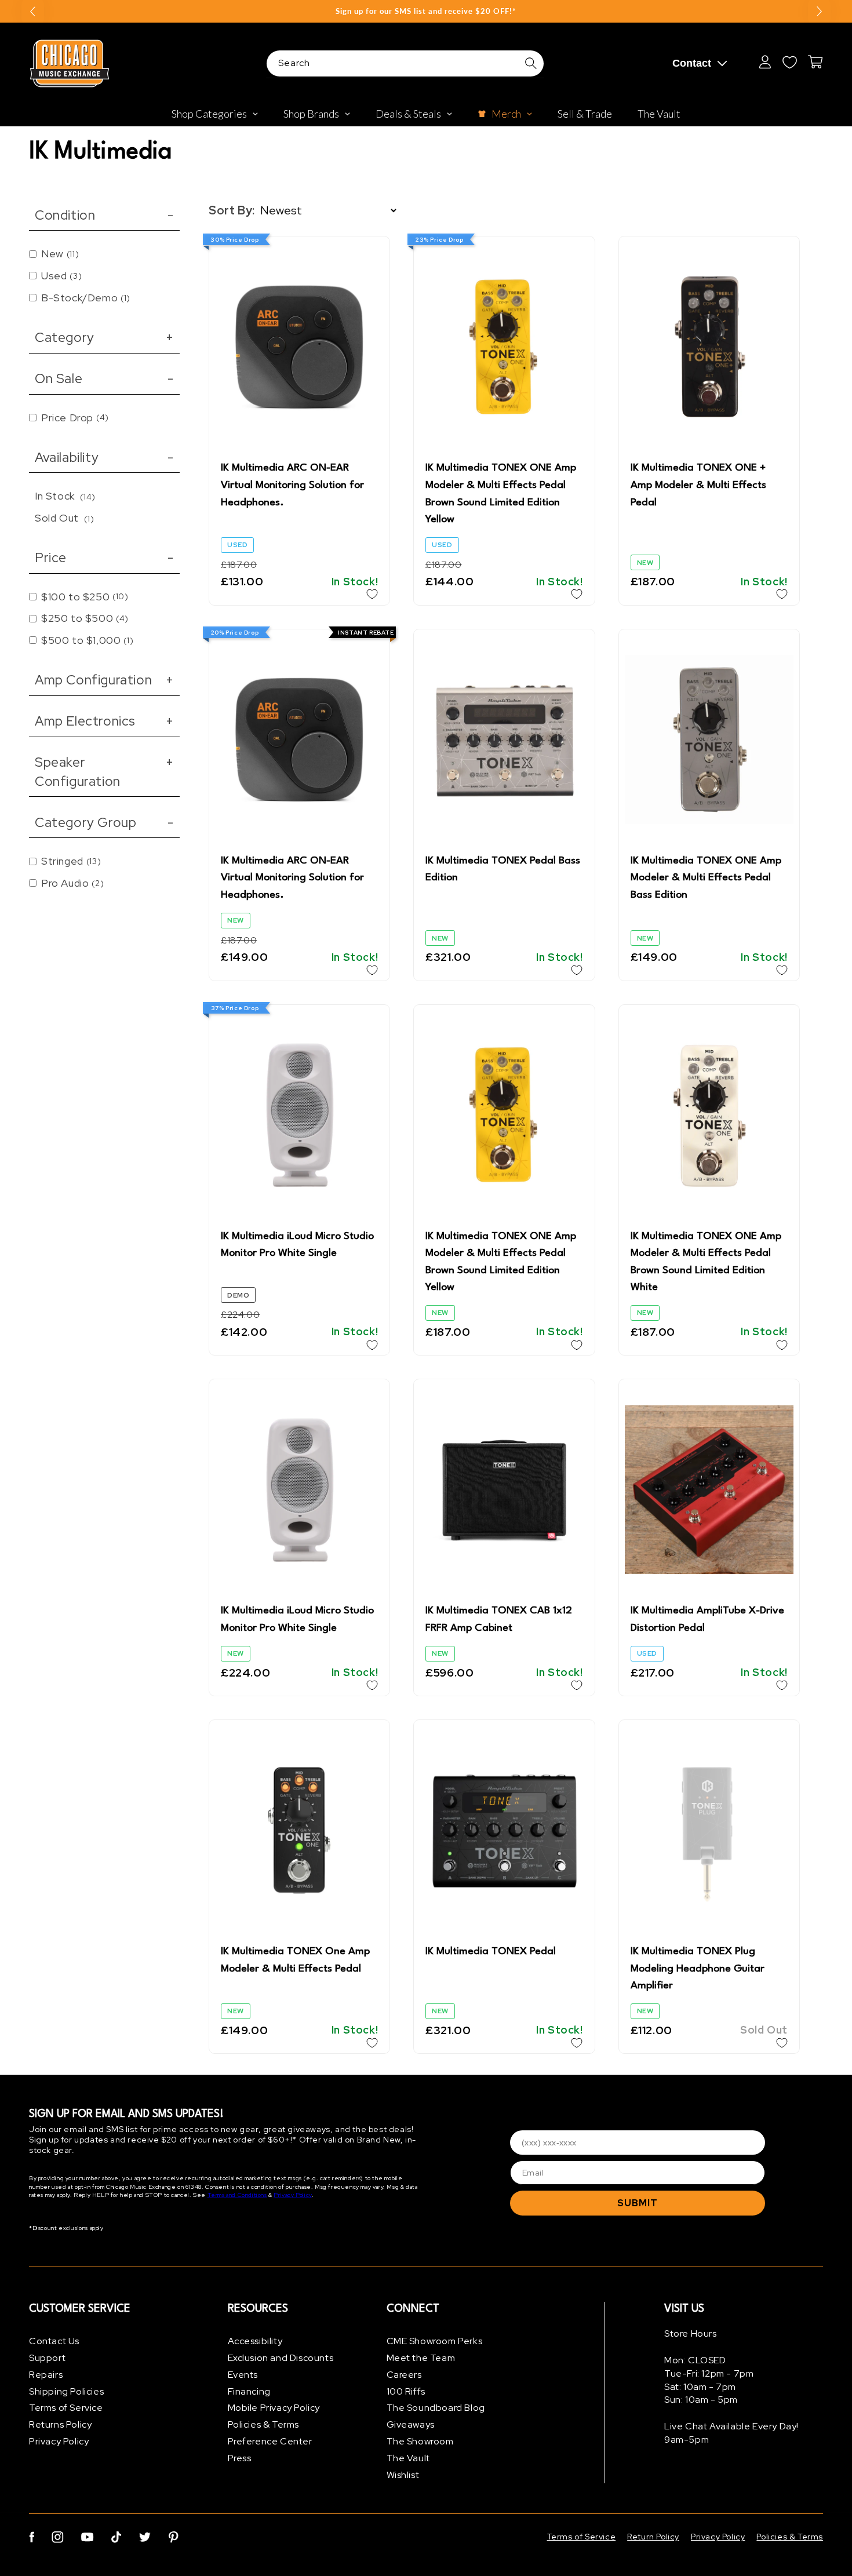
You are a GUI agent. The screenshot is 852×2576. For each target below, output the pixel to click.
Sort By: (232, 210)
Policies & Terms (264, 2424)
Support (47, 2358)
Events (243, 2375)
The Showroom (420, 2441)
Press (240, 2458)
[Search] (531, 63)
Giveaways (411, 2424)
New (60, 254)
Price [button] (104, 558)
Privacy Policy (292, 2195)
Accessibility (255, 2341)
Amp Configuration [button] (104, 680)
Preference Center (270, 2441)
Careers (404, 2375)
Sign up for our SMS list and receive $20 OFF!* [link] (426, 11)
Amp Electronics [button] (104, 721)
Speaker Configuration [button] (104, 771)
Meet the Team (421, 2358)
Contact (692, 63)
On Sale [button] (104, 378)
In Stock (65, 496)
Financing (249, 2391)
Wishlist (403, 2475)
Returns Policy (60, 2424)
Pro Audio (72, 883)
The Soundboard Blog (436, 2408)
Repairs (46, 2375)
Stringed (71, 861)
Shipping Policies (66, 2391)
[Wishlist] (789, 62)
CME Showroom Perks (435, 2341)
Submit (638, 2203)
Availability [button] (104, 457)
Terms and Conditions (237, 2195)
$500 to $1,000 (87, 640)
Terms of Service (66, 2408)
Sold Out (64, 518)
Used (61, 276)
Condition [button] (104, 215)
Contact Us (54, 2341)
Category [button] (104, 337)
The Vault (408, 2458)
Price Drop (75, 418)
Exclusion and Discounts (281, 2358)
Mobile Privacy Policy (274, 2408)
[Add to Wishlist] (372, 594)
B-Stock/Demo (86, 298)
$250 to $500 (85, 618)
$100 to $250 (85, 597)
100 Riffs (406, 2391)
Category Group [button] (104, 822)
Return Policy (653, 2537)
